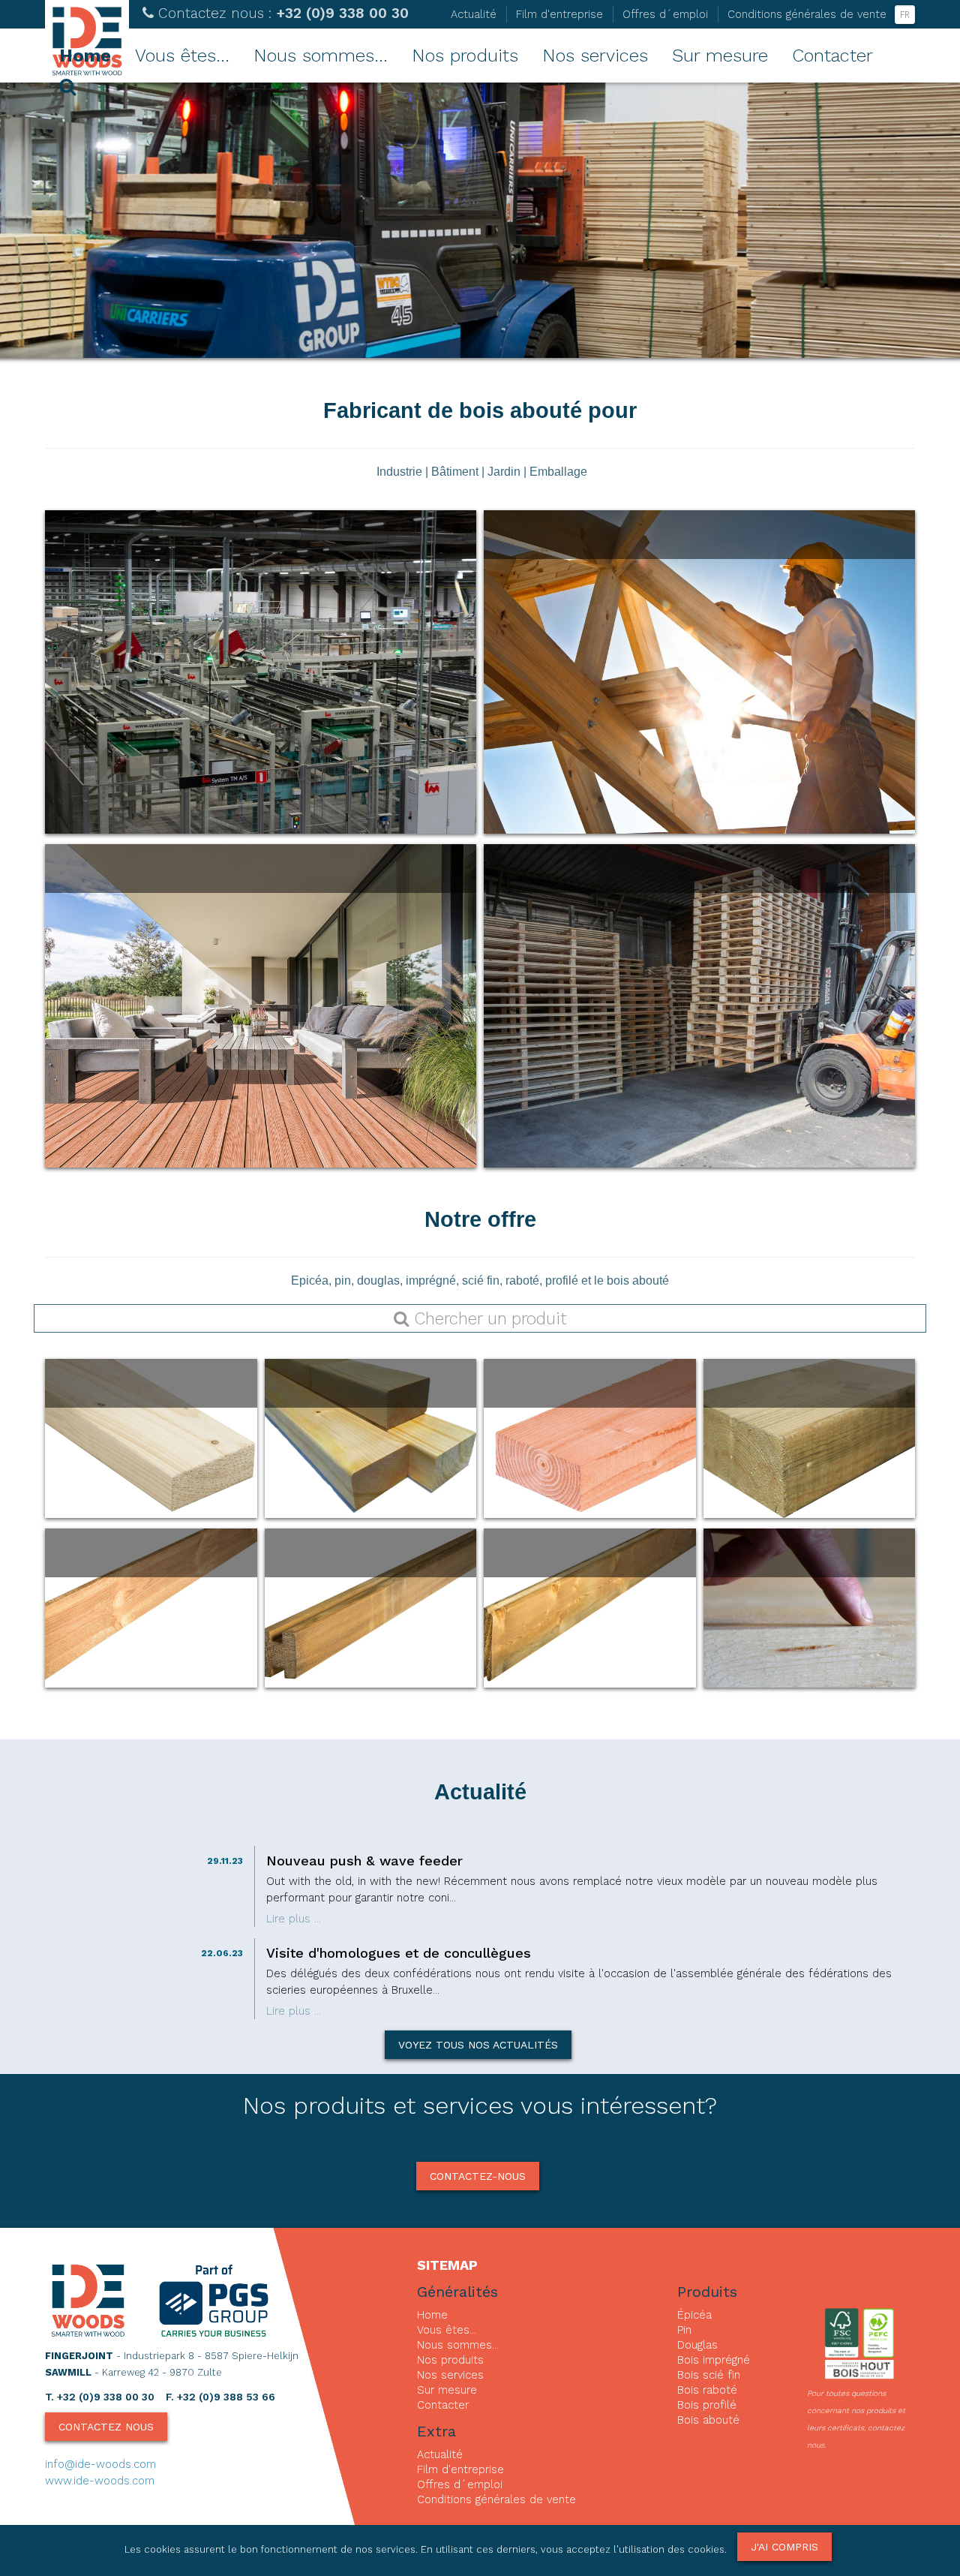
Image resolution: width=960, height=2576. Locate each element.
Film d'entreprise (559, 14)
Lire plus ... (294, 1919)
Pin (684, 2330)
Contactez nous (106, 2427)
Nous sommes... (321, 56)
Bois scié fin (709, 2375)
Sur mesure (720, 56)
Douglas (697, 2345)
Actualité (474, 14)
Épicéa (694, 2315)
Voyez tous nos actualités (478, 2045)
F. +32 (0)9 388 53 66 (220, 2397)
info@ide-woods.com (100, 2464)
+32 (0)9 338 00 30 (283, 13)
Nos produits (465, 56)
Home (85, 56)
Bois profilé (707, 2405)
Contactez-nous (478, 2176)
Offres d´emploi (665, 14)
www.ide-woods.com (100, 2481)
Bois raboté (707, 2390)
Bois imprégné (714, 2360)
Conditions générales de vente (807, 14)
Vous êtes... (182, 56)
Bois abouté (708, 2420)
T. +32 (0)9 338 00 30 (100, 2397)
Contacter (832, 56)
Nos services (595, 56)
